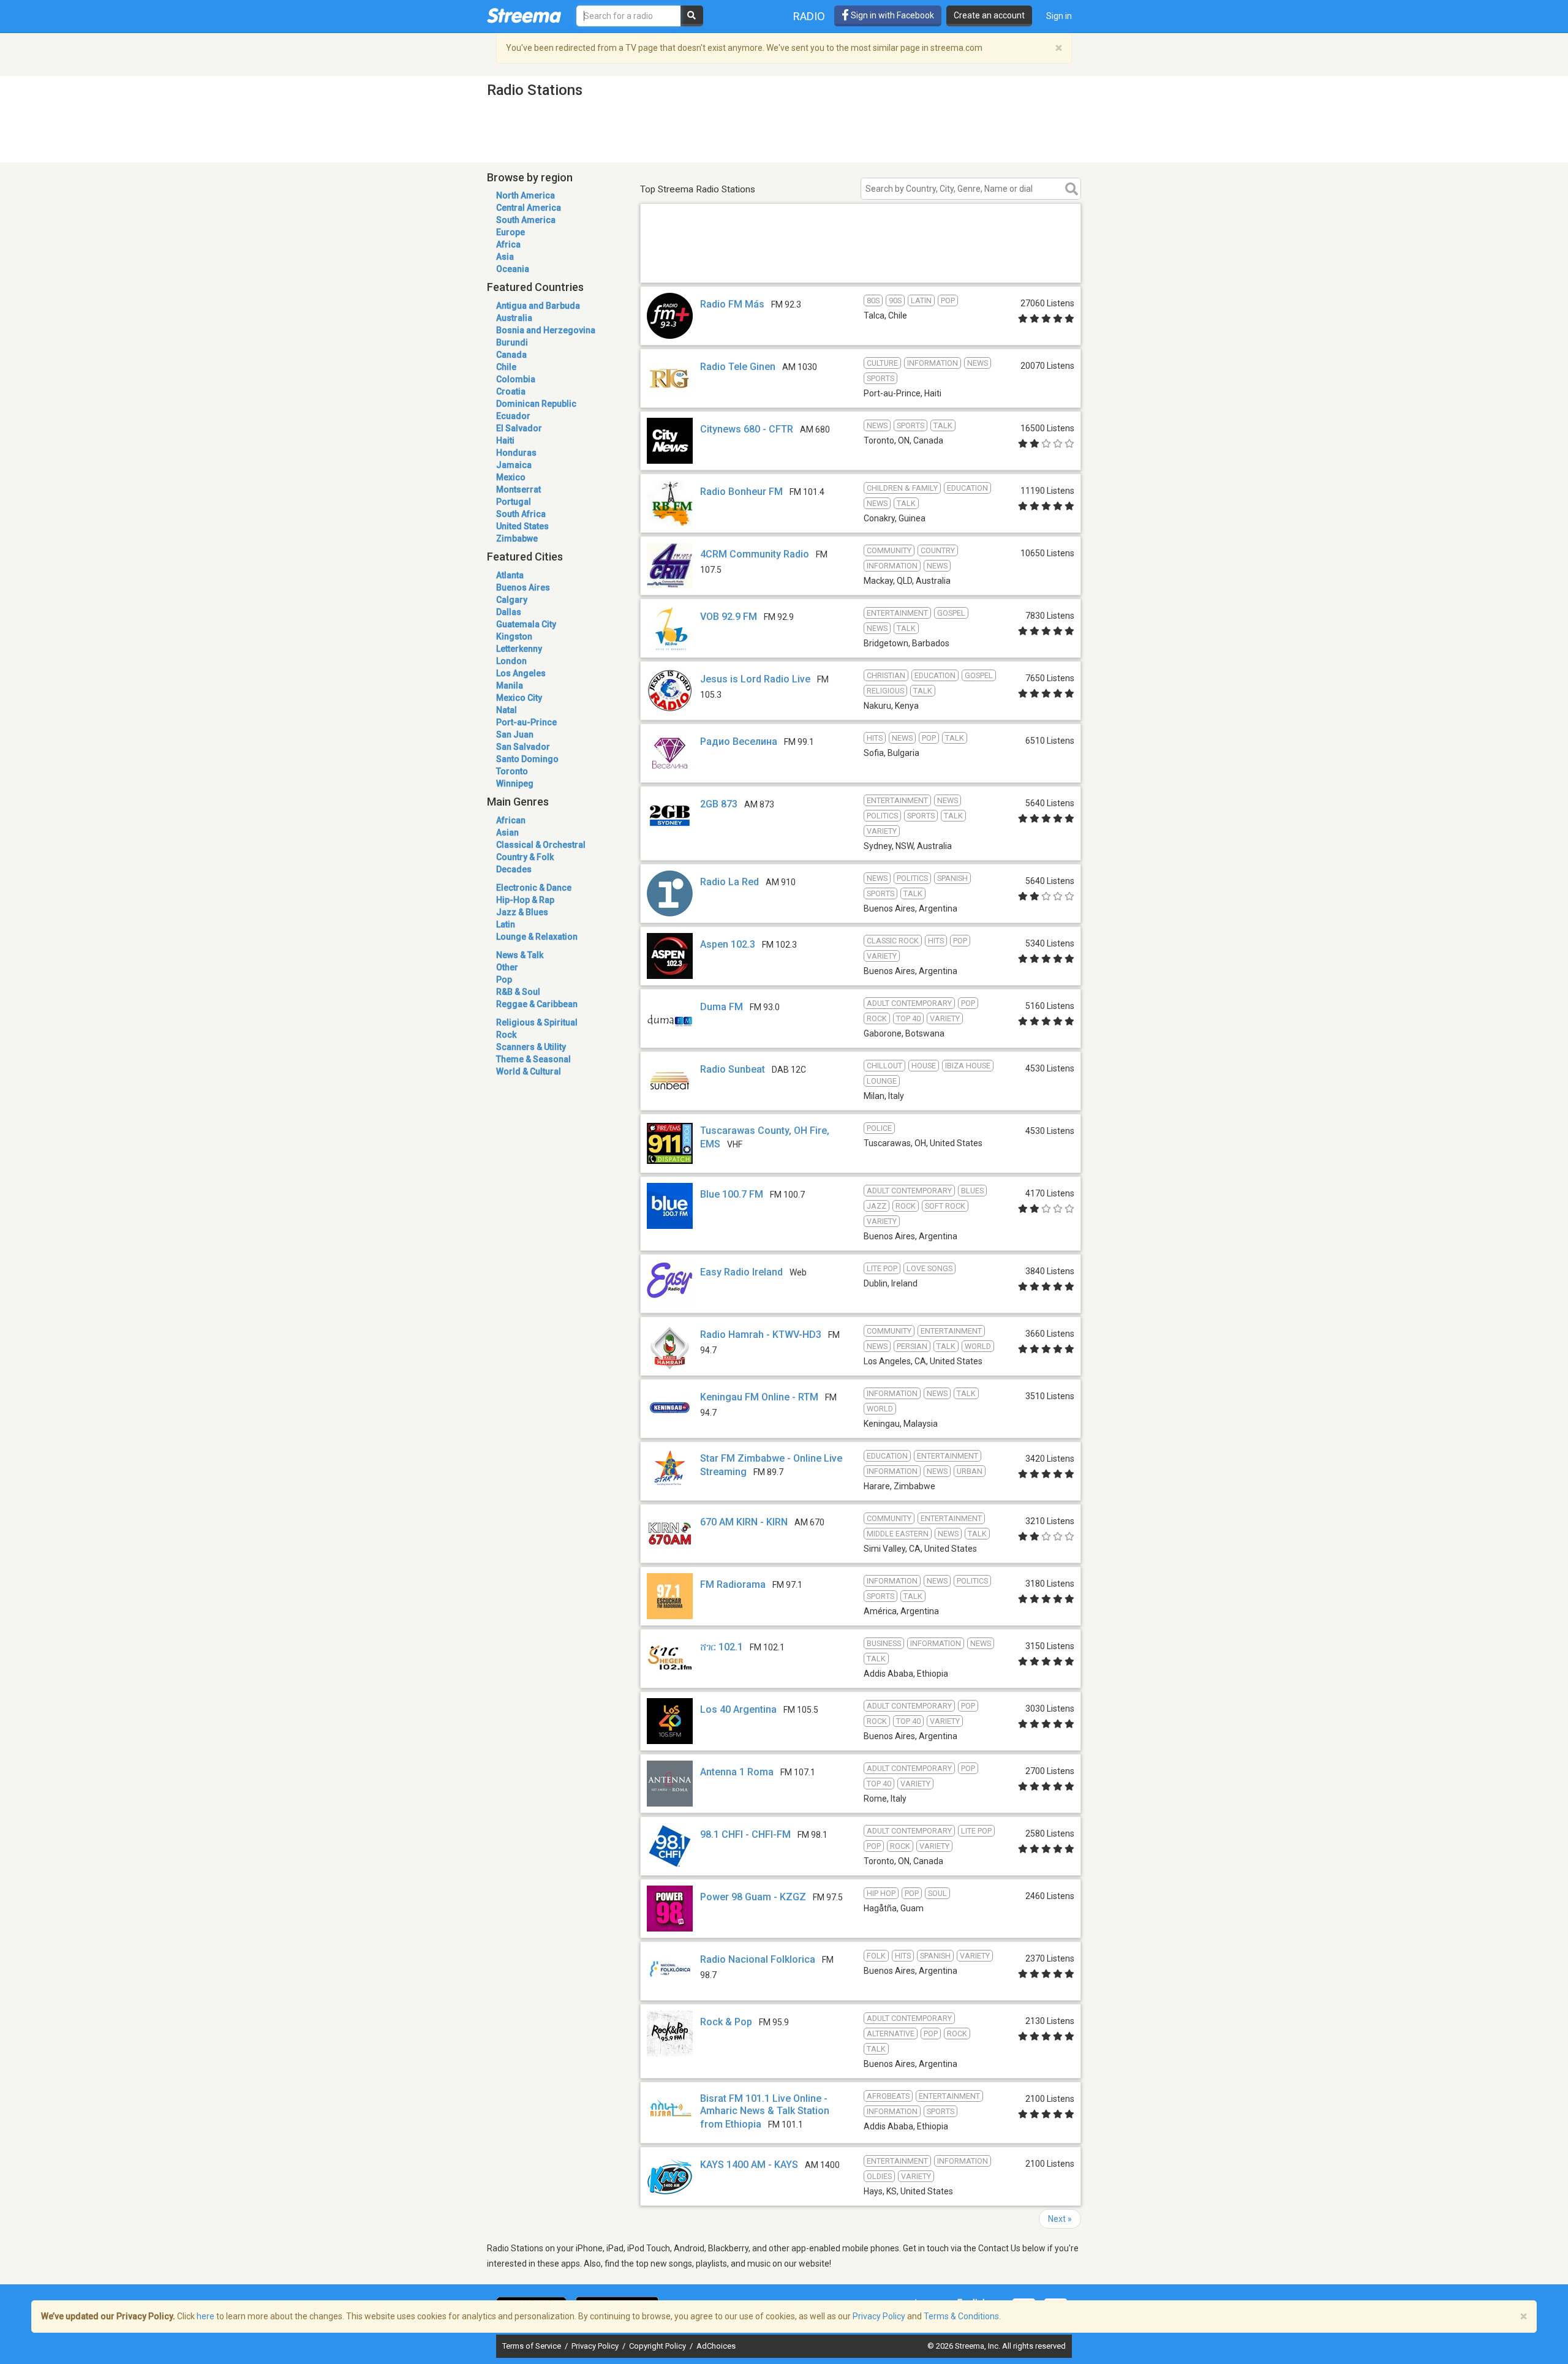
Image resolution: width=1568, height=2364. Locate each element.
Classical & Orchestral (541, 845)
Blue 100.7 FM (732, 1194)
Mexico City (519, 698)
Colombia (516, 379)
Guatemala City (526, 624)
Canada (511, 355)
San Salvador (523, 747)
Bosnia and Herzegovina (546, 330)
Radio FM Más (732, 304)
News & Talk (520, 955)
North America (526, 195)
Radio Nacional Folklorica (758, 1959)
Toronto (512, 771)
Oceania (513, 269)
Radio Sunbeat (733, 1069)
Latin (506, 924)
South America (526, 220)
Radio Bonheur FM (741, 492)
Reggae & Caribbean (537, 1004)
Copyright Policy (658, 2346)
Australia (514, 318)
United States (522, 526)
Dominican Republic (536, 404)
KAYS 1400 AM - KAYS (749, 2165)
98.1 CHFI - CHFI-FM (745, 1834)
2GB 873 (719, 804)
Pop (504, 980)
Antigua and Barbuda (538, 306)
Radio (809, 16)
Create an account (989, 15)
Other (507, 967)
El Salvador (519, 428)
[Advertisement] (861, 265)
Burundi (512, 342)
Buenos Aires (523, 587)
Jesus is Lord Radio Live (755, 679)
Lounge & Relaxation (537, 937)
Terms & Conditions (961, 2316)
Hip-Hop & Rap (525, 900)
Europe (511, 232)
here (205, 2316)
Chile (506, 367)
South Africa (521, 514)
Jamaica (514, 465)
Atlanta (510, 575)
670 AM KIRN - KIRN (744, 1522)
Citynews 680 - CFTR (747, 429)
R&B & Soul (518, 992)
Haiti (505, 440)
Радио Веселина (739, 742)
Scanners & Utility (531, 1047)
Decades (514, 869)
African (511, 820)
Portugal (514, 502)
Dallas (509, 612)
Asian (507, 833)
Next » (1060, 2219)
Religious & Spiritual (537, 1022)
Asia (505, 257)
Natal (507, 710)
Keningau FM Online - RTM (759, 1397)
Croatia (511, 391)
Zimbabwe (517, 538)
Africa (508, 244)
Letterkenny (519, 649)
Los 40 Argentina (738, 1709)
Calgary (512, 600)
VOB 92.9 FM (729, 617)
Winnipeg (515, 784)
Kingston (514, 636)
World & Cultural (529, 1071)
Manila (510, 685)
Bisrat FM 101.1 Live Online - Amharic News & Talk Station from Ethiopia (765, 2111)
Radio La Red (729, 882)
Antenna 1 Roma (737, 1772)
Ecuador (513, 416)
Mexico (511, 477)
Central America (529, 208)
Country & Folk (525, 857)
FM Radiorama (733, 1584)
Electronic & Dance (534, 888)
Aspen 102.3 (728, 944)
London (511, 661)
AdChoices (716, 2346)
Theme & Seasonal (533, 1059)
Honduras (516, 453)
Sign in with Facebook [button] (891, 15)
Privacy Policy (596, 2346)
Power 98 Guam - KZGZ (753, 1897)
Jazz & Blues (522, 912)
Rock (506, 1035)
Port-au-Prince (526, 722)
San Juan (515, 735)
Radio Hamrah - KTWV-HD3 (761, 1335)
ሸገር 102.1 (722, 1647)
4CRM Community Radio (755, 554)
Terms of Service (533, 2346)
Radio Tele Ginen (738, 367)
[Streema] (524, 15)
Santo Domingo (527, 759)
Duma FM (722, 1007)
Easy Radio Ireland (741, 1272)
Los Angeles (521, 673)
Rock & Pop (726, 2022)
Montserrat (518, 489)
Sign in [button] (1059, 16)
